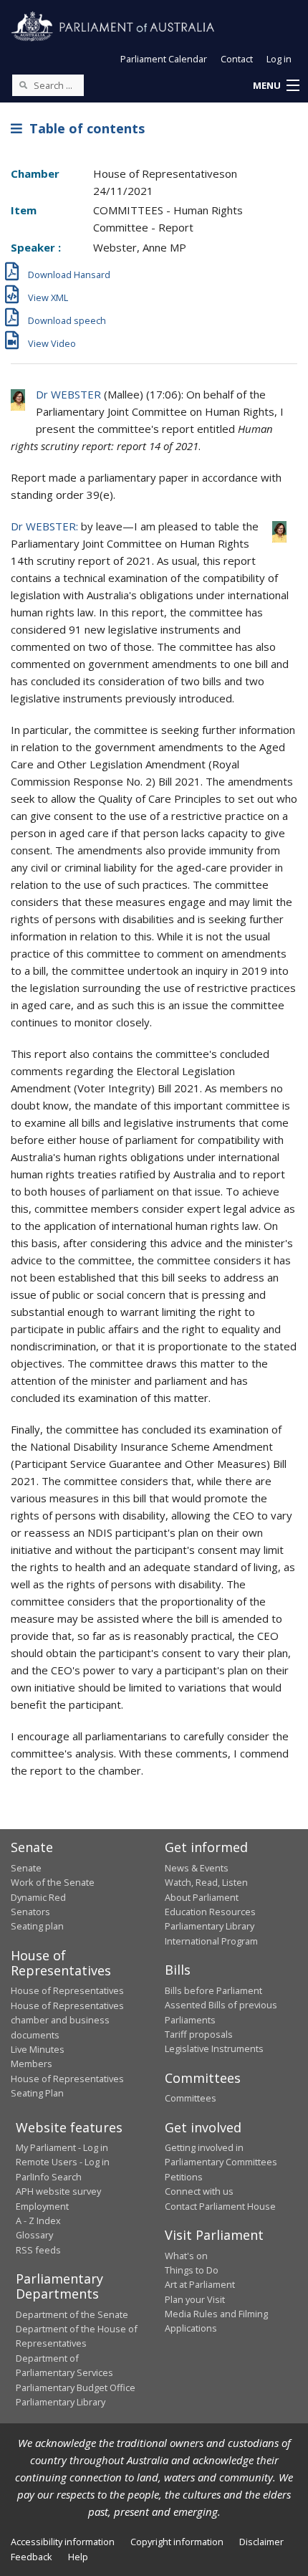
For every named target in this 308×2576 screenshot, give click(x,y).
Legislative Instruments (214, 2048)
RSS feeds (38, 2250)
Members (32, 2064)
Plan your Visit (195, 2299)
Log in (279, 59)
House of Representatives (67, 1990)
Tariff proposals (199, 2034)
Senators (30, 1912)
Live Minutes (38, 2049)
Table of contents (83, 128)
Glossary (34, 2235)
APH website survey (58, 2191)
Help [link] (78, 2557)
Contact (237, 59)
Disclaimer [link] (261, 2542)
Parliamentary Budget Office (76, 2387)
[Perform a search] (23, 85)
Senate (26, 1868)
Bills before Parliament (213, 1990)
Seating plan (37, 1926)
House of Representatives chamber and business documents (67, 2020)
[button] (276, 86)
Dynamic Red (38, 1897)
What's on (186, 2256)
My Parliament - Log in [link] (62, 2147)
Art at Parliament (200, 2284)
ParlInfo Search (49, 2177)
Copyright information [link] (177, 2542)
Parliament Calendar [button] (164, 59)
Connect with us (199, 2191)
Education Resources (210, 1912)
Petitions (184, 2177)
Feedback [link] (32, 2557)
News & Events (197, 1868)
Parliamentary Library (210, 1926)
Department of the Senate (72, 2314)
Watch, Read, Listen (206, 1882)
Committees (191, 2098)
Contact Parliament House (220, 2206)
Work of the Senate (53, 1882)
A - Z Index (38, 2220)
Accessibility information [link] (63, 2542)
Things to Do (192, 2270)
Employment (42, 2206)
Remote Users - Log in (63, 2162)
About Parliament (202, 1897)
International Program (211, 1941)
